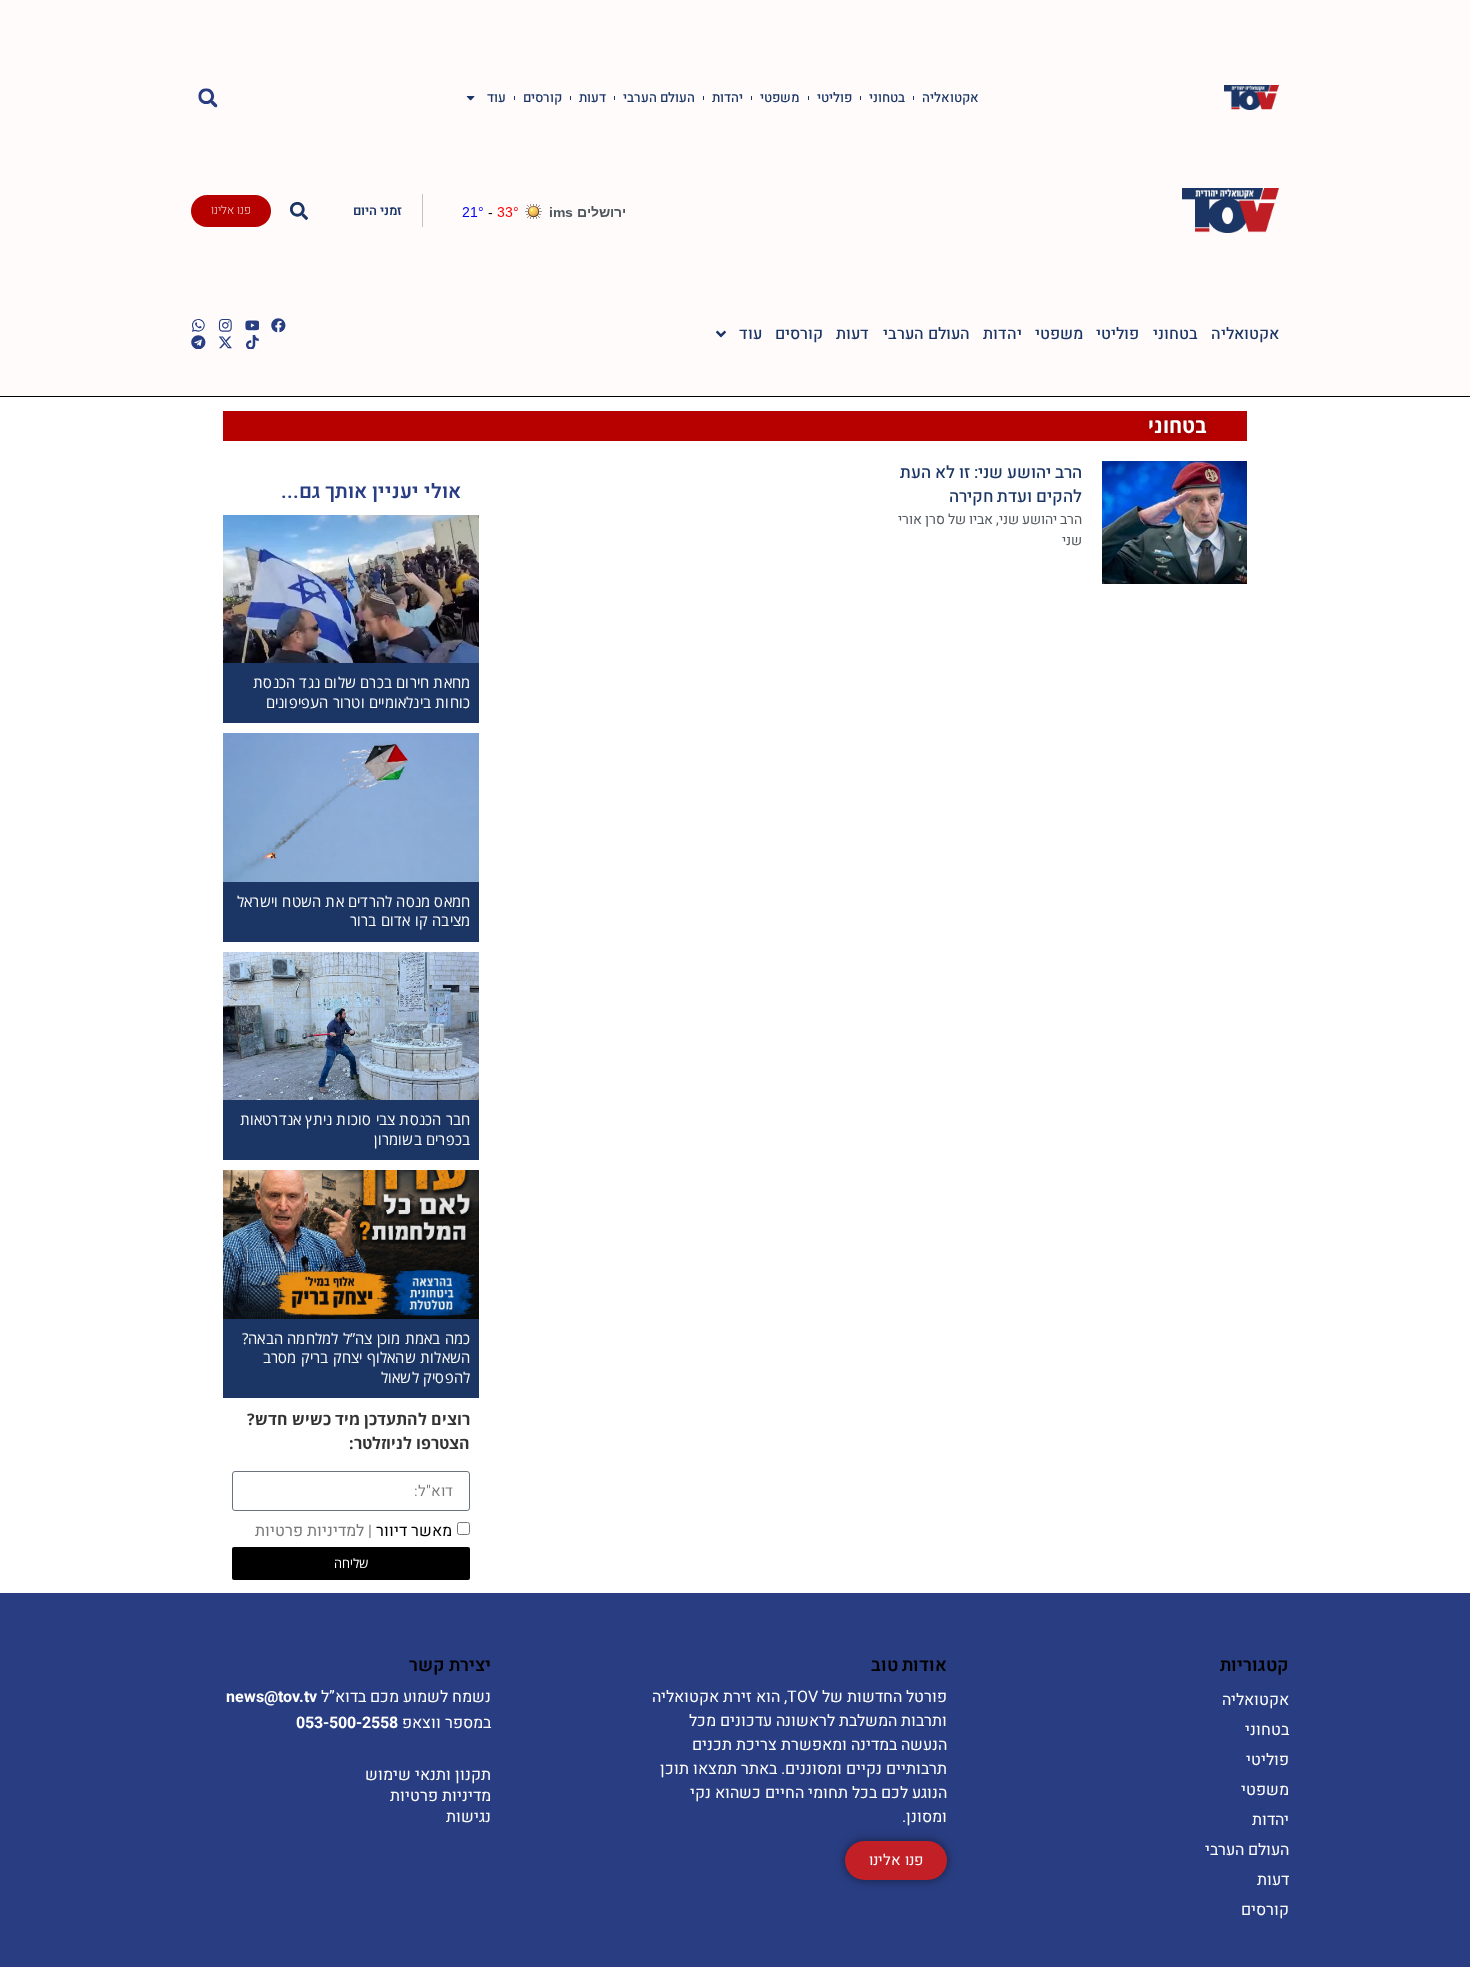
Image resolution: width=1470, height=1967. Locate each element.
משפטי (780, 98)
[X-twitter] (225, 342)
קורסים (542, 98)
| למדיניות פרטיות (313, 1531)
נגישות (468, 1817)
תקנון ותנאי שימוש (428, 1775)
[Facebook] (278, 325)
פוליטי (834, 98)
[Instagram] (225, 325)
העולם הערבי (659, 98)
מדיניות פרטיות (440, 1796)
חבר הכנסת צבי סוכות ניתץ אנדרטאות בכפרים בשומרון (355, 1129)
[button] (207, 97)
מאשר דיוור (353, 1531)
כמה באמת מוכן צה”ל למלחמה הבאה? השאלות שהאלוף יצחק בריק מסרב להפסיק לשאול (356, 1357)
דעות (592, 98)
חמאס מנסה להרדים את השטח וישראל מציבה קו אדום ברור (353, 911)
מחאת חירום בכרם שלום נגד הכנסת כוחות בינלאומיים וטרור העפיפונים (361, 692)
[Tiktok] (252, 342)
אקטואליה (950, 98)
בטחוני (887, 98)
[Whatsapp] (198, 325)
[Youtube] (252, 325)
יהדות (727, 98)
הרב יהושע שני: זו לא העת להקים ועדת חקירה (991, 484)
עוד (496, 98)
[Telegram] (198, 342)
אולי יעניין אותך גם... (371, 491)
